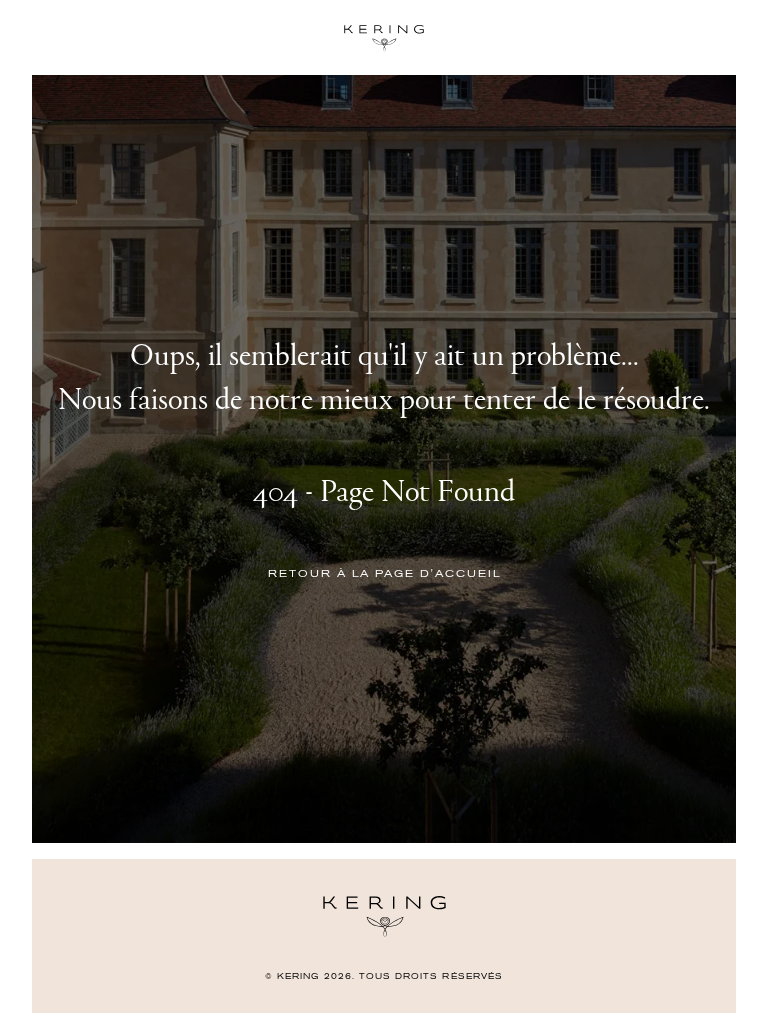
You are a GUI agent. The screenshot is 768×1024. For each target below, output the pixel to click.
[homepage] (384, 38)
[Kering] (384, 932)
